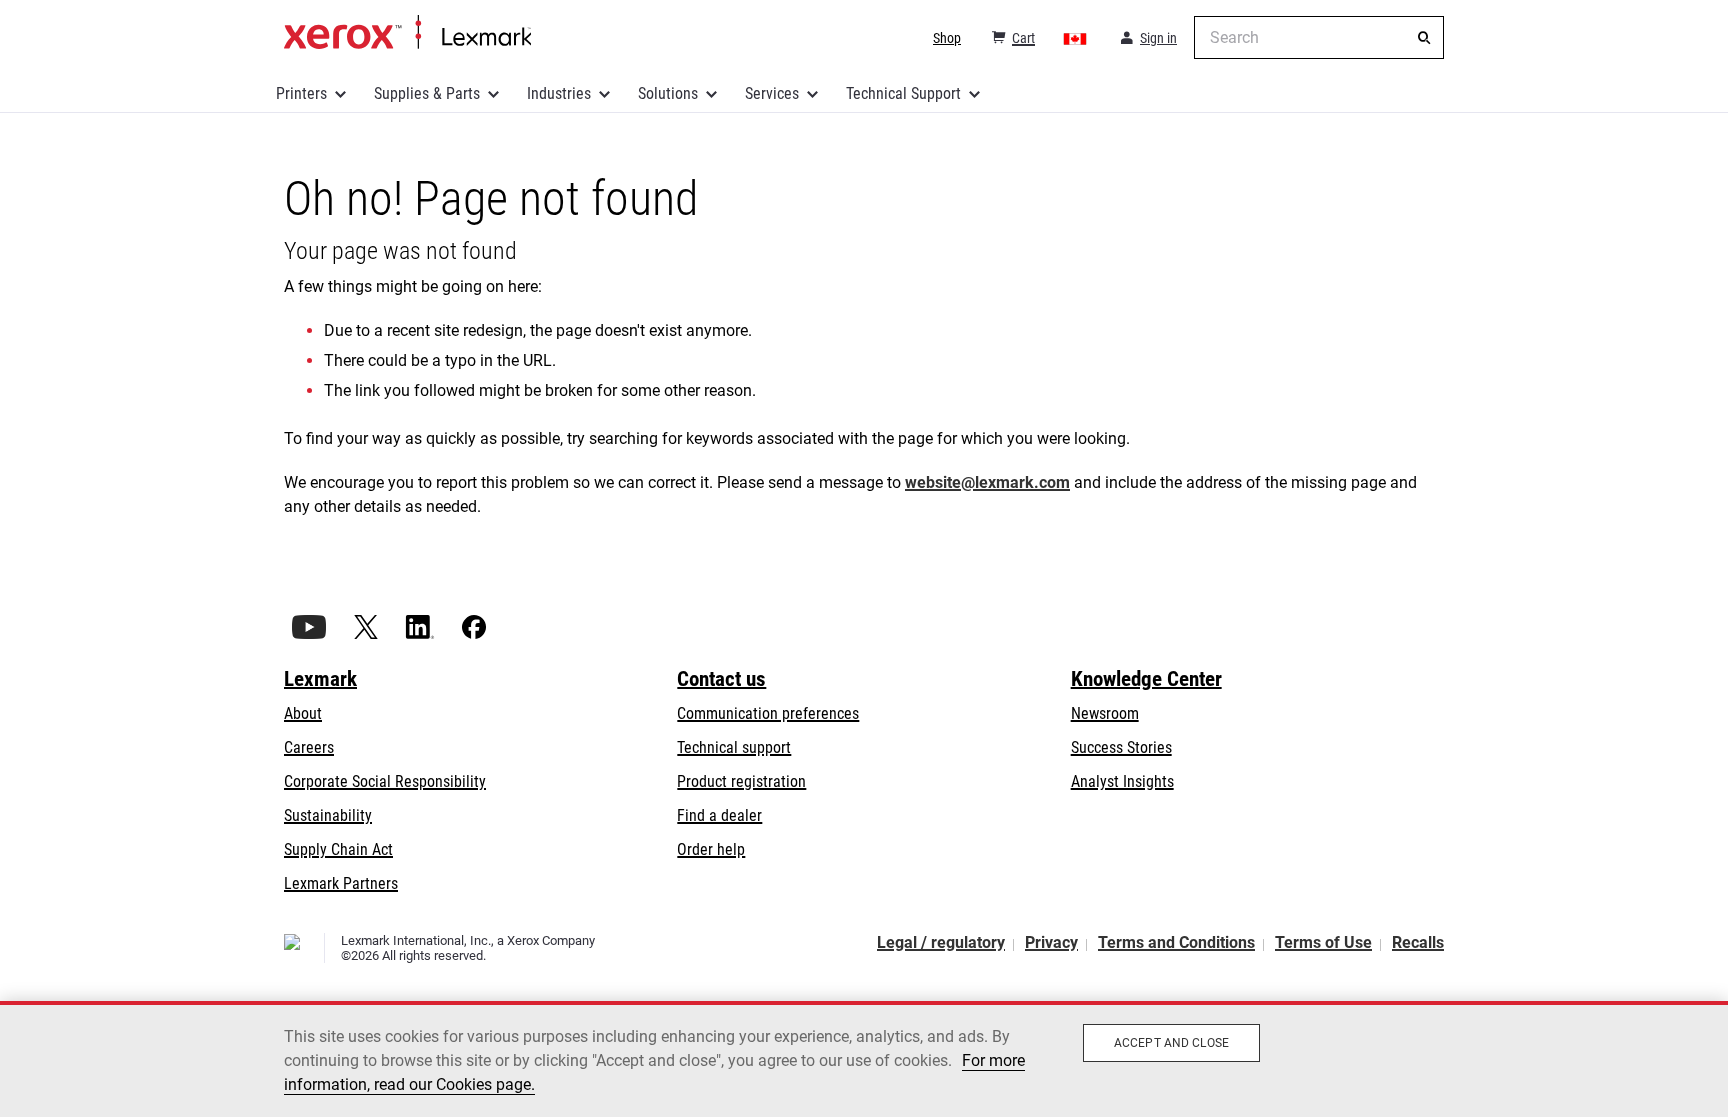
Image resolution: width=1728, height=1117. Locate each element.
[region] (864, 1059)
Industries (559, 93)
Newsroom (1105, 713)
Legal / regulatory (941, 942)
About (303, 713)
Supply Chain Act (338, 849)
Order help (711, 849)
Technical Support (903, 93)
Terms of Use (1323, 942)
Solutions (668, 93)
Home (407, 33)
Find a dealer (719, 815)
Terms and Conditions (1176, 942)
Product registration (741, 781)
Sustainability (328, 815)
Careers (309, 747)
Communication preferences (768, 713)
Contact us (721, 679)
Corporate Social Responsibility (385, 781)
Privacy (1051, 942)
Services (772, 93)
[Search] (1424, 38)
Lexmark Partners (341, 883)
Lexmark (320, 679)
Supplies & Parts (427, 93)
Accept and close (1171, 1043)
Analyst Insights (1122, 781)
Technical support (734, 747)
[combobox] (1319, 37)
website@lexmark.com (987, 482)
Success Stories (1121, 747)
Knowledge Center (1146, 679)
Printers (301, 93)
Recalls (1418, 942)
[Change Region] (1076, 38)
